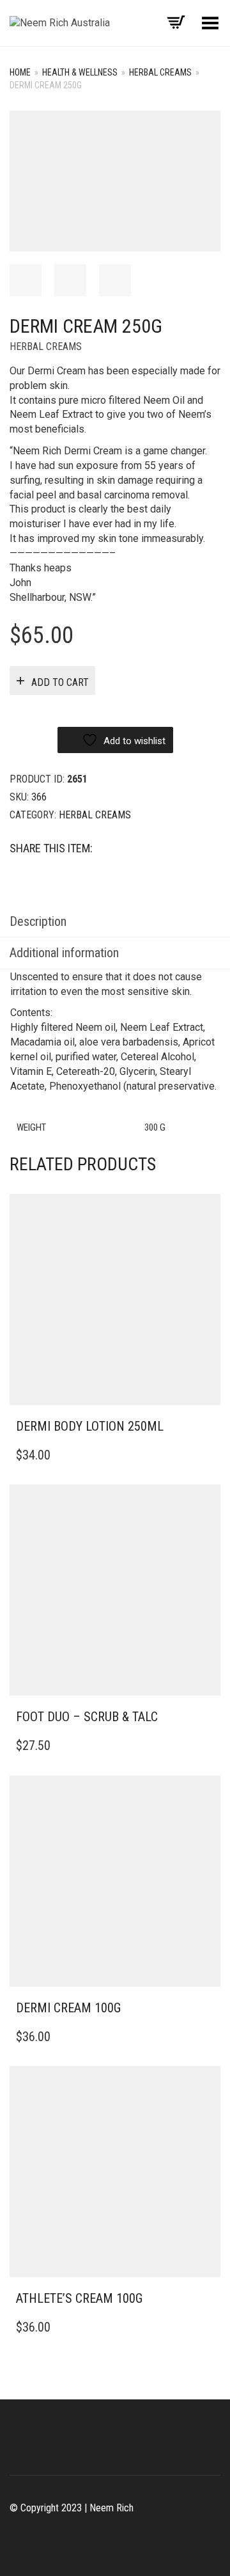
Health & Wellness (80, 72)
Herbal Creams (160, 72)
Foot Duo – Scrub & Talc (87, 1717)
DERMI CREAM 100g (68, 2008)
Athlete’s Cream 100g (79, 2298)
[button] (207, 1427)
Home (20, 72)
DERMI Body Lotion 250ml (90, 1426)
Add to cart (60, 682)
